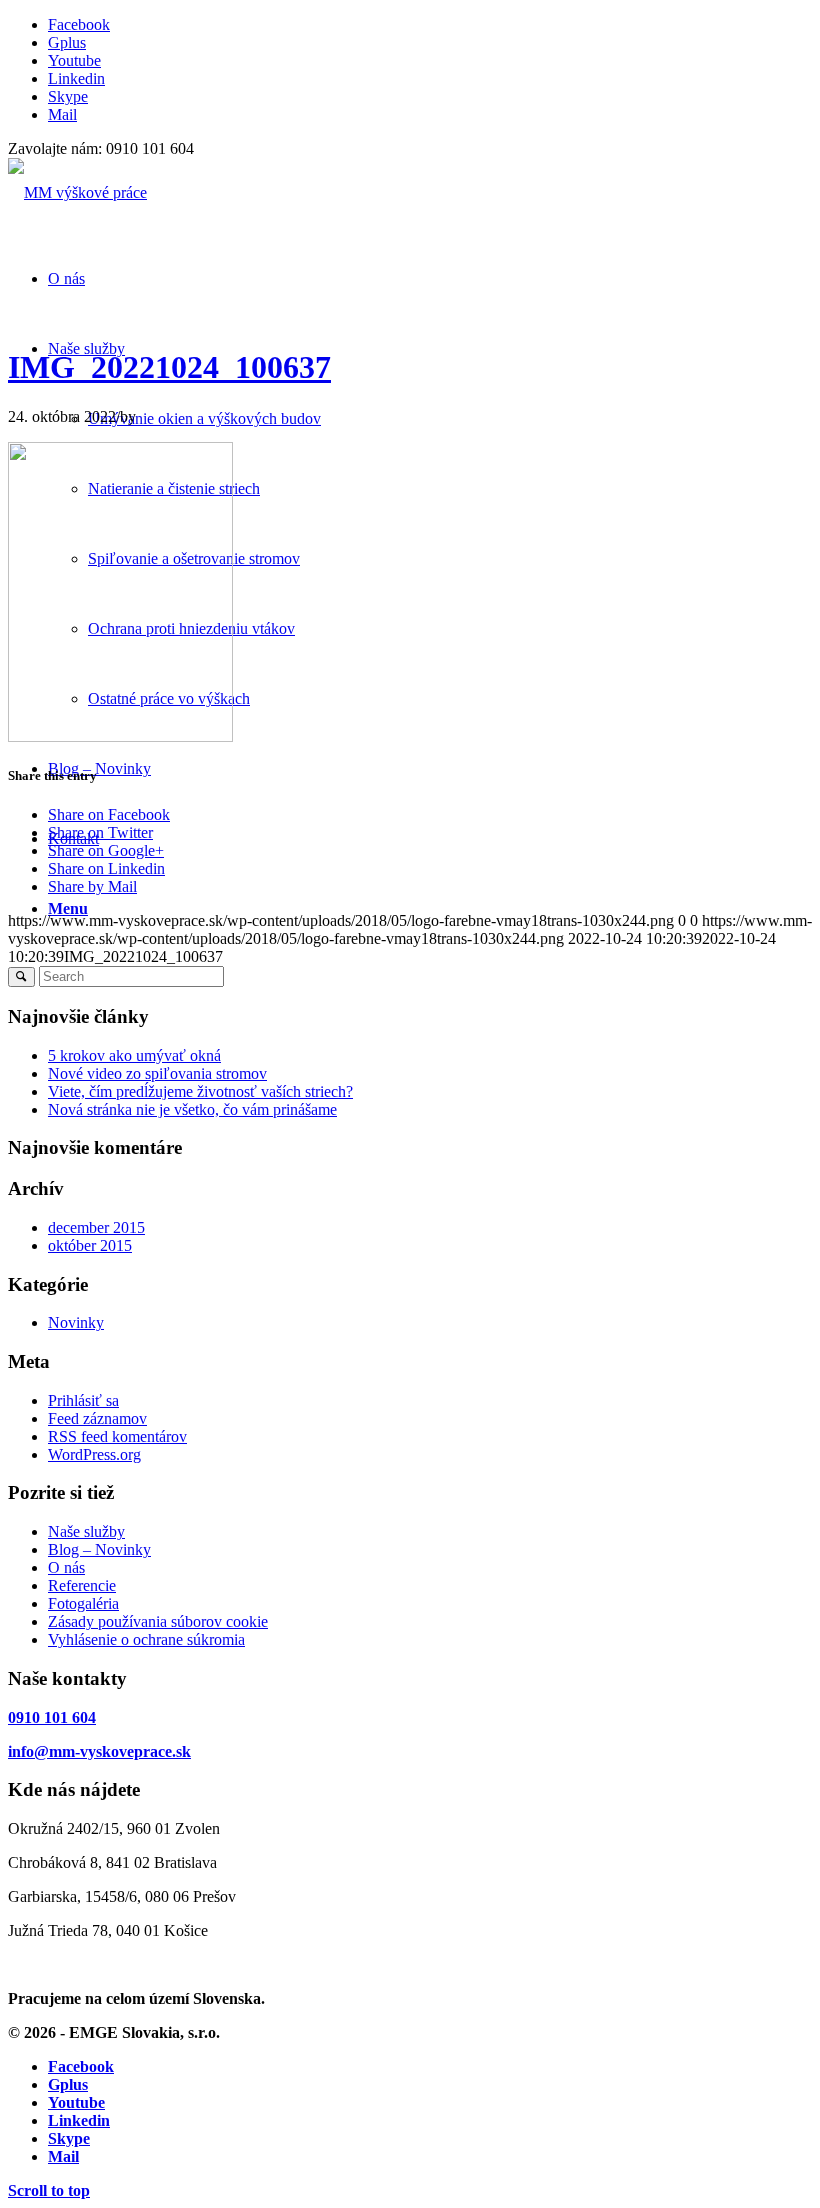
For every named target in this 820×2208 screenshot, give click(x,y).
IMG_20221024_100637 (169, 367)
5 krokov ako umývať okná (134, 1055)
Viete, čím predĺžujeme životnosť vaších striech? (200, 1091)
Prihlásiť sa (83, 1400)
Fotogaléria (83, 1603)
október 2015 (90, 1245)
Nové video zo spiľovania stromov (157, 1073)
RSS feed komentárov (117, 1436)
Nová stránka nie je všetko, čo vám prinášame (192, 1109)
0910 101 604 (52, 1717)
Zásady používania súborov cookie (158, 1621)
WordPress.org (94, 1454)
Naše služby (86, 1531)
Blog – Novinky (99, 1549)
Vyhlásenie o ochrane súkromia (146, 1639)
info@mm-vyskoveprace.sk (99, 1751)
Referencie (82, 1585)
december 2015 (96, 1227)
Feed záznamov (97, 1418)
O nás (66, 1567)
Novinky (76, 1322)
